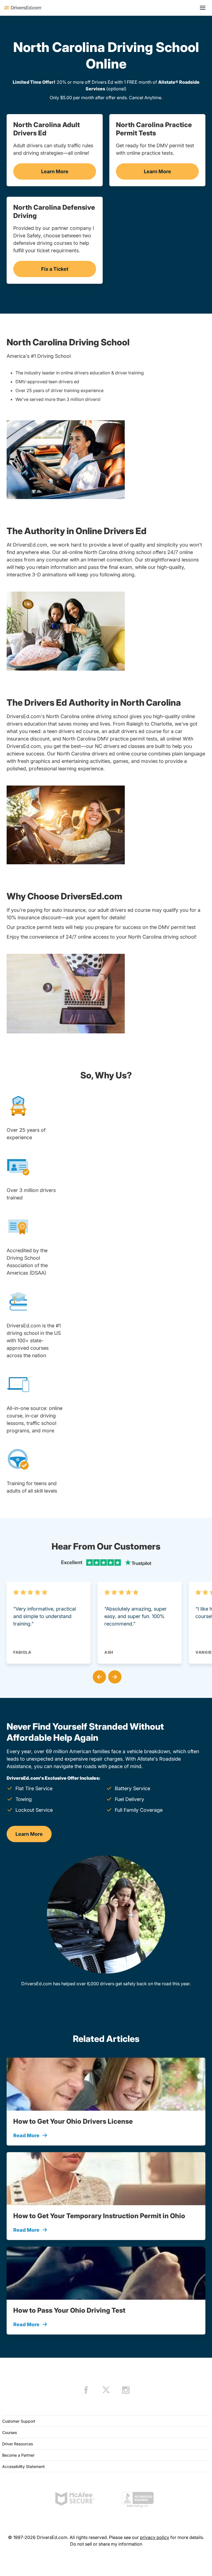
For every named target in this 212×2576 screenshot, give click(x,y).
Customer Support (19, 2421)
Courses (10, 2432)
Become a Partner (18, 2455)
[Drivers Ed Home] (23, 8)
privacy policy (155, 2537)
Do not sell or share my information (106, 2544)
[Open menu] (203, 8)
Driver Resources (18, 2444)
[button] (98, 1676)
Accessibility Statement (23, 2466)
